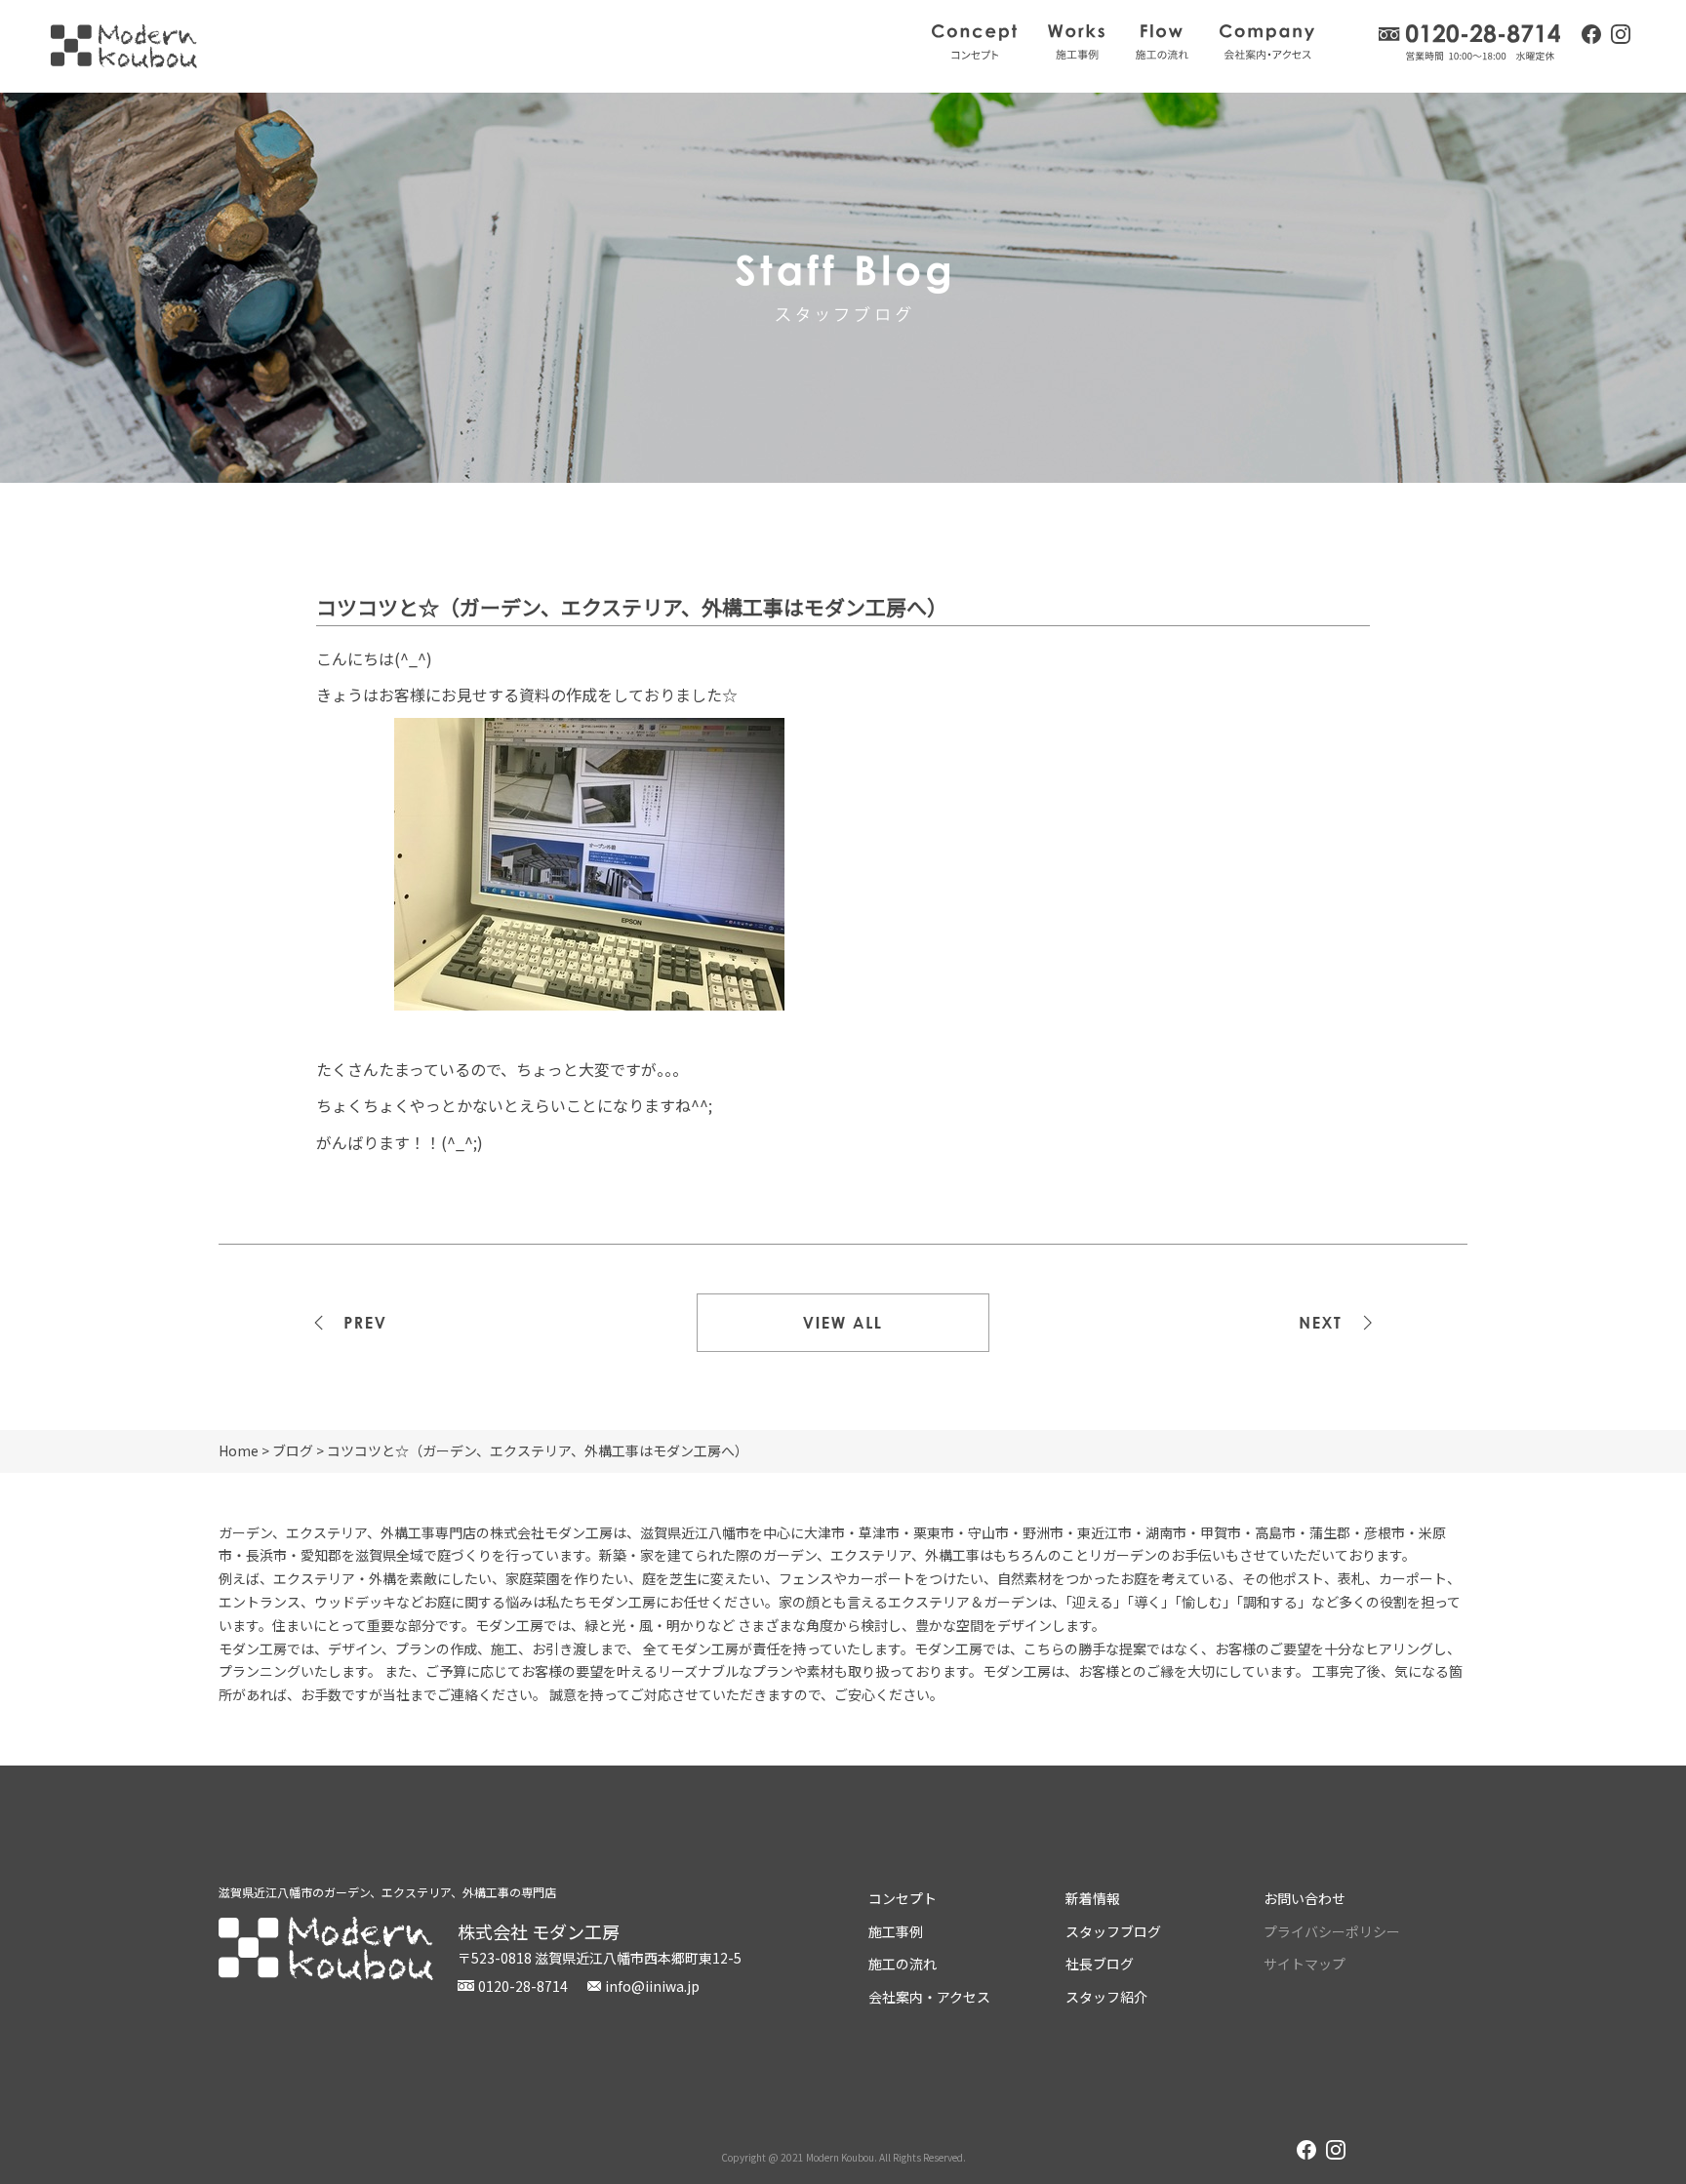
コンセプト (974, 42)
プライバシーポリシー (1332, 1931)
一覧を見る (843, 1323)
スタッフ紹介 (1106, 1997)
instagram (1621, 36)
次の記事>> (1321, 1323)
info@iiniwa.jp (652, 1986)
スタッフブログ (1113, 1931)
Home (239, 1450)
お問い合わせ (1305, 1898)
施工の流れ (1162, 42)
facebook (1591, 34)
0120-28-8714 (1470, 42)
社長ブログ (1100, 1964)
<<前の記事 (365, 1323)
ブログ (293, 1450)
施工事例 (1076, 42)
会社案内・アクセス (1267, 42)
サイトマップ (1305, 1964)
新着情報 (1093, 1898)
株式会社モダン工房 (124, 46)
